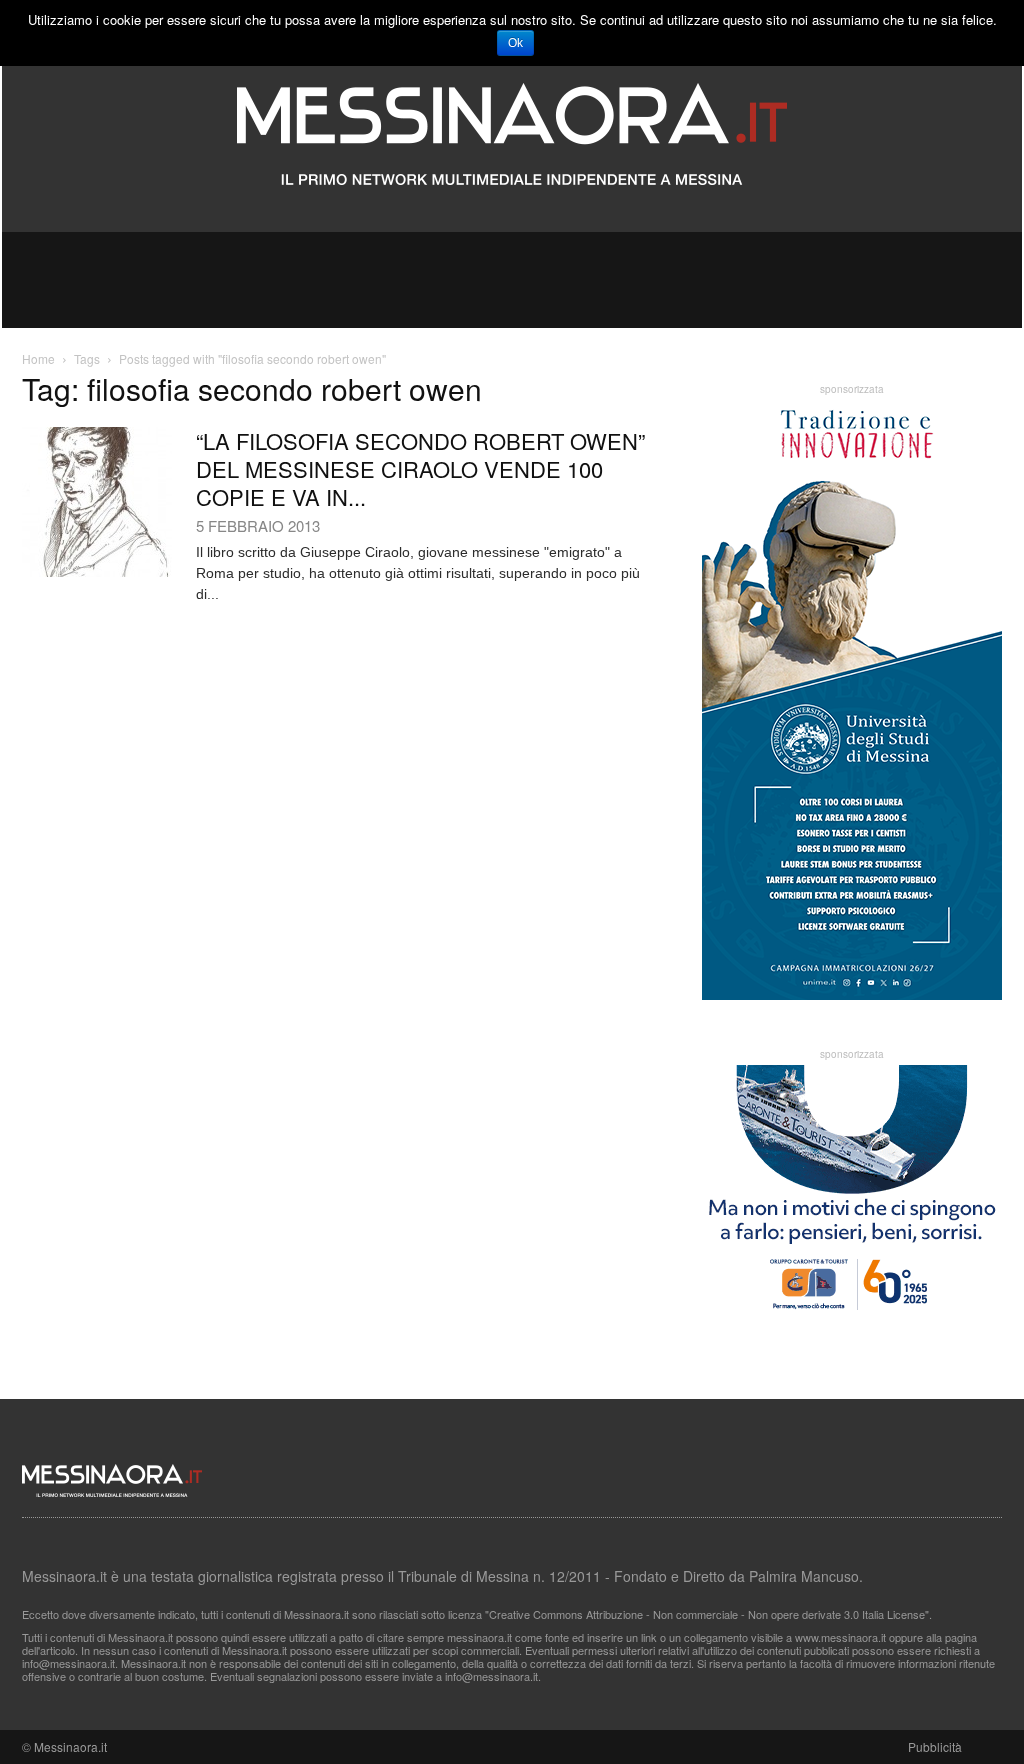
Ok (515, 43)
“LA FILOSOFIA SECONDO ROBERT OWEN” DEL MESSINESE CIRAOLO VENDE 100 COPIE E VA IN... (420, 468)
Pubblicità (935, 1746)
